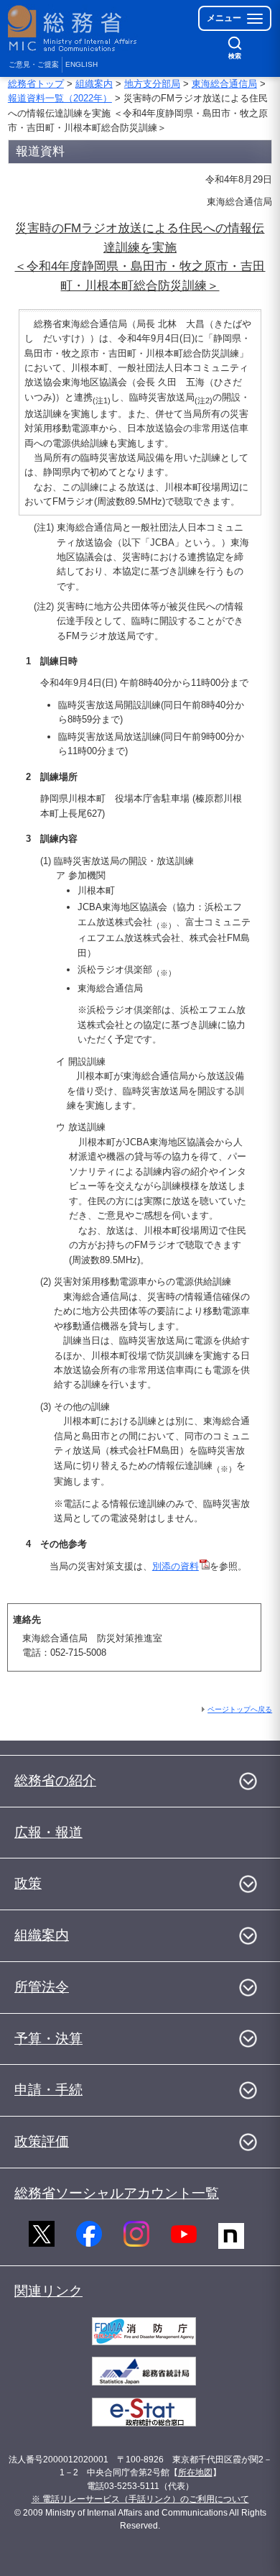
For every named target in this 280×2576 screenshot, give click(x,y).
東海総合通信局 (224, 84)
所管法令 (42, 1987)
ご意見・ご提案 (34, 64)
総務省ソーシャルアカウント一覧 (117, 2193)
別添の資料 (176, 1566)
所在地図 (195, 2472)
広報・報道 (48, 1832)
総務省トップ (36, 84)
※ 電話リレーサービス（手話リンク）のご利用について (140, 2499)
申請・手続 (48, 2090)
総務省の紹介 (55, 1780)
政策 (28, 1883)
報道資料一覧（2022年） (60, 98)
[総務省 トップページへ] (73, 28)
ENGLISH (81, 64)
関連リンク (48, 2291)
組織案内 (94, 84)
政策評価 (42, 2141)
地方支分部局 (152, 84)
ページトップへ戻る (240, 1709)
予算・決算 (48, 2039)
